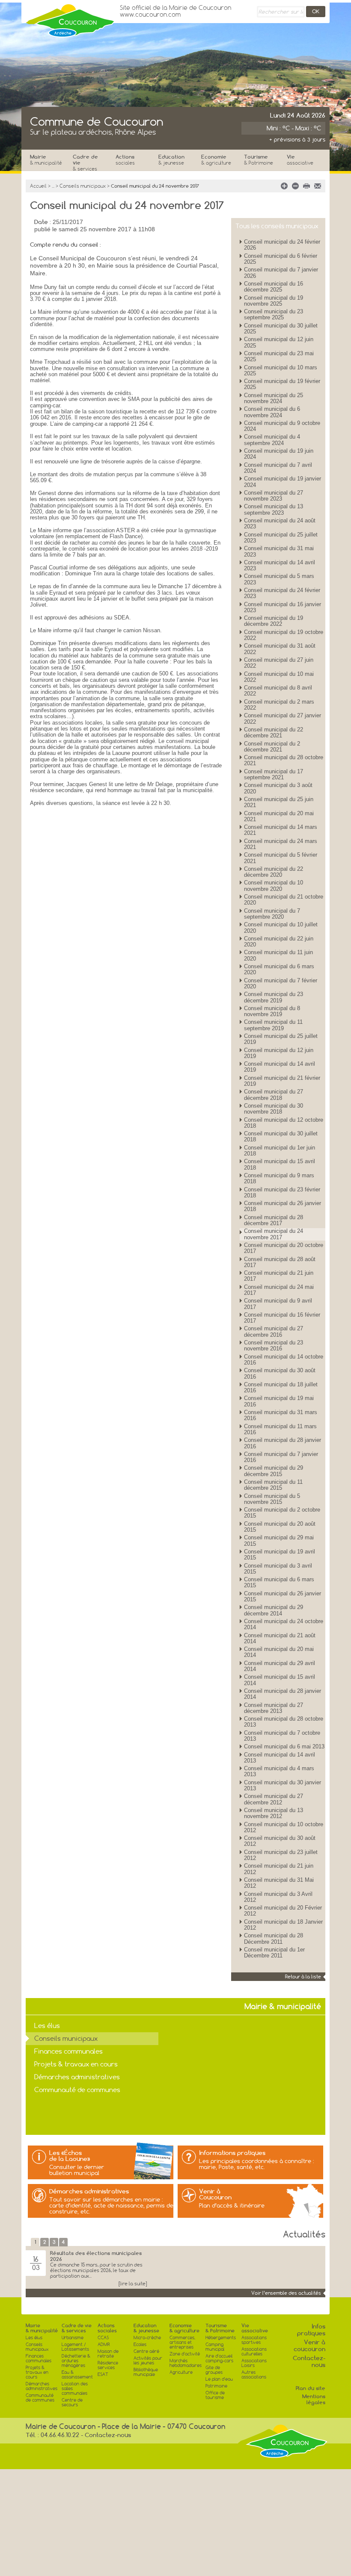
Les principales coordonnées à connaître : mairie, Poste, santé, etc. (257, 2164)
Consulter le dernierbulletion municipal (77, 2170)
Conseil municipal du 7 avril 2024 (278, 468)
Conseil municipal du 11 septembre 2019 (273, 1025)
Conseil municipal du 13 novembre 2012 (274, 1813)
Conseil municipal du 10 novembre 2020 (274, 886)
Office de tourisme (215, 2395)
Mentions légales (314, 2399)
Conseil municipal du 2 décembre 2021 (272, 747)
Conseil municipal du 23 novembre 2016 (274, 1345)
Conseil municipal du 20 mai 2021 (279, 816)
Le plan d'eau (219, 2379)
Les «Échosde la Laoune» (70, 2156)
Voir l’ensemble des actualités (286, 2293)
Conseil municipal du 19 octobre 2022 (284, 635)
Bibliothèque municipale (146, 2372)
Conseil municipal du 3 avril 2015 (278, 1569)
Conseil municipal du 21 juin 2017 (279, 1276)
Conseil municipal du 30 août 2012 (280, 1841)
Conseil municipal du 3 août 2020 (278, 788)
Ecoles (140, 2345)
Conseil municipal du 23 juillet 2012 (281, 1855)
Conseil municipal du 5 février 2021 (281, 858)
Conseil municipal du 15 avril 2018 (280, 1164)
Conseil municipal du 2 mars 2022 (279, 705)
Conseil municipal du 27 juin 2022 (279, 663)
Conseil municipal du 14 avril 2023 (280, 565)
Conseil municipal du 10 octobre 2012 (284, 1827)
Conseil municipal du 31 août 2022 (280, 649)
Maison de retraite (108, 2354)
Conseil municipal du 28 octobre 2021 (284, 760)
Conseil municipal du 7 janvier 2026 (281, 273)
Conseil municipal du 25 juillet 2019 (281, 1039)
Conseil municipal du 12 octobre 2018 (284, 1123)
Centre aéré (146, 2351)
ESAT (103, 2374)
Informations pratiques (232, 2153)
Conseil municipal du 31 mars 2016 (281, 1415)
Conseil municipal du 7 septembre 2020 (272, 914)
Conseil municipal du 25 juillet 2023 (281, 538)
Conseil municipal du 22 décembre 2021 (274, 732)
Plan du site (311, 2388)
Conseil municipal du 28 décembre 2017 (274, 1220)
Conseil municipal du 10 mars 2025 (281, 370)
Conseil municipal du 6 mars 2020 (279, 969)
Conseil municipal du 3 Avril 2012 (278, 1897)
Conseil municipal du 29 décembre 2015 (274, 1471)
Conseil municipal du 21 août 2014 (280, 1638)
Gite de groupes (214, 2370)
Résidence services (108, 2365)
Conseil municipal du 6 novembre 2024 (272, 412)
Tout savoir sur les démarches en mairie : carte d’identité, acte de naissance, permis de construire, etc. (111, 2205)
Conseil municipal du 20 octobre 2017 (284, 1248)
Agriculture (181, 2372)
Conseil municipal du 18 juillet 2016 (281, 1387)
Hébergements (221, 2338)
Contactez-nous (309, 2361)
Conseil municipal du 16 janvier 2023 (283, 607)
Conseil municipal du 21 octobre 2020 (284, 900)
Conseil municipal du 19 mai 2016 (279, 1401)
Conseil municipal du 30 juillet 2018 (281, 1136)
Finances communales (68, 2051)
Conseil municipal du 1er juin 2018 (280, 1151)
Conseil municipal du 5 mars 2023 (279, 579)
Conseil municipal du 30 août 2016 (280, 1373)
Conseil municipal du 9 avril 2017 (278, 1304)
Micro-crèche (147, 2338)
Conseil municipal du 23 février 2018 (282, 1192)
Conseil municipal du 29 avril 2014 (280, 1666)
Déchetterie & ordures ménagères (76, 2361)
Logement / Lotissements (75, 2347)
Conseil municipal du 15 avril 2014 (280, 1680)
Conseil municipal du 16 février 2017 (282, 1318)
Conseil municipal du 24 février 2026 (282, 245)
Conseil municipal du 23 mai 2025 (279, 356)
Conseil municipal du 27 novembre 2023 (274, 496)
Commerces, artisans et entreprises (182, 2342)
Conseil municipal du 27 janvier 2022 (283, 718)
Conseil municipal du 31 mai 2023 (279, 551)
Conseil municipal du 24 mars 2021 (281, 844)
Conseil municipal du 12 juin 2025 (279, 342)
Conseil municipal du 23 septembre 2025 (274, 314)
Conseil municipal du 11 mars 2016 (280, 1429)
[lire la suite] (133, 2284)
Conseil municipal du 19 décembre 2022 (274, 621)
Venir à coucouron (309, 2346)
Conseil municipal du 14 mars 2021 (281, 830)
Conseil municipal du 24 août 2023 (280, 523)
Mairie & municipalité (42, 2328)
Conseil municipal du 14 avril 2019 (280, 1067)
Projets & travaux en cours (76, 2064)
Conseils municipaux (83, 186)
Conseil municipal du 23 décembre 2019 (274, 997)
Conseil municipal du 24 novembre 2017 (274, 1234)
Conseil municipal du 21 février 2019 (282, 1081)
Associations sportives (254, 2340)
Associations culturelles (254, 2352)
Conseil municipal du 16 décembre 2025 (274, 287)
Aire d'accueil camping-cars (219, 2358)
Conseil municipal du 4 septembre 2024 (272, 440)
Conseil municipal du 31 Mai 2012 (279, 1883)
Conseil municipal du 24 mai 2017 (279, 1290)
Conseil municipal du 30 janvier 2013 (283, 1785)
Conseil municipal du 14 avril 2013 (280, 1758)
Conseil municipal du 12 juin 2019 (279, 1053)
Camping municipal (215, 2347)
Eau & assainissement (77, 2375)
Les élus (47, 2026)
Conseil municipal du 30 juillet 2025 (281, 329)
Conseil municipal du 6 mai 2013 (284, 1746)
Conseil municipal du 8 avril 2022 (278, 691)
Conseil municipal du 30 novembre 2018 (274, 1109)
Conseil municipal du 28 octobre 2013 (284, 1722)
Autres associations (254, 2375)
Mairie (46, 160)
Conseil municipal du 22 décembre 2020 (274, 872)
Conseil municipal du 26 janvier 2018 (283, 1206)
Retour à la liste (303, 1977)
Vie (300, 160)
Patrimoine (216, 2386)
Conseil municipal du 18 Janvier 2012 (283, 1925)
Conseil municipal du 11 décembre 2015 (273, 1485)
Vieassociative (255, 2328)
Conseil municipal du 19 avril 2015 (280, 1555)
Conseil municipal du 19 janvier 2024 (283, 482)
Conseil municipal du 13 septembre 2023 (274, 509)
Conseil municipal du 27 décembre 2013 (274, 1708)
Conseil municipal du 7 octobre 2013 (282, 1736)
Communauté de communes (77, 2090)
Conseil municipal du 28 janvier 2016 (283, 1443)
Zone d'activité (185, 2354)
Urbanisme (73, 2338)
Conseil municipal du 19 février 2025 (282, 384)
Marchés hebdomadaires (186, 2363)
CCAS (103, 2338)
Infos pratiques (311, 2330)
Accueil (38, 186)
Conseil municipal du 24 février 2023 (282, 593)
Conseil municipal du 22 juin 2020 (279, 942)
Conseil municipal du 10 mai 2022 (279, 677)
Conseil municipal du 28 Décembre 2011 (274, 1938)
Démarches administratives (77, 2077)
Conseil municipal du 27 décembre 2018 (274, 1095)
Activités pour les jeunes (148, 2361)
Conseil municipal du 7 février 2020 (281, 983)
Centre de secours (72, 2402)
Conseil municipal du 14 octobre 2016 (284, 1360)
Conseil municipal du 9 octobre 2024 (282, 426)
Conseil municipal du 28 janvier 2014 (283, 1694)
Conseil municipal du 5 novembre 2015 (272, 1499)
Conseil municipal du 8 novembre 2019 (272, 1011)
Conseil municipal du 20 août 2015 (280, 1527)
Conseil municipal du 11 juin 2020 (278, 955)
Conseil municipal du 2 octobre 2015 (282, 1513)
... (53, 186)
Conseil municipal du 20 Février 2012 (283, 1911)
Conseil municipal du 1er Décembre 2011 (274, 1953)
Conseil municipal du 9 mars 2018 (279, 1178)
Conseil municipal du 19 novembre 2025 (274, 301)
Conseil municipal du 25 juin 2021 (279, 802)
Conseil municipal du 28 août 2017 (280, 1262)
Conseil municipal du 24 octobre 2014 (284, 1624)
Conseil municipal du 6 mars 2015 (279, 1582)
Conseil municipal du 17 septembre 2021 (274, 774)
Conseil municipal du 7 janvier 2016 (281, 1457)
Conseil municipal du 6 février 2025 (281, 259)
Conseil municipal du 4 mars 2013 (279, 1771)
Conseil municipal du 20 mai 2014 (279, 1652)
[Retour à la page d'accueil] (71, 18)
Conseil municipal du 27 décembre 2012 (274, 1799)
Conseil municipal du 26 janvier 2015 (283, 1596)
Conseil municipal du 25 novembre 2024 (274, 398)
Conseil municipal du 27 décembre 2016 (274, 1331)
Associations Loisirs (254, 2363)
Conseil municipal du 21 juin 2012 (279, 1869)
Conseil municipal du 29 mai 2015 (279, 1540)
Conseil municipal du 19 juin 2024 (279, 454)
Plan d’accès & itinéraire (232, 2205)
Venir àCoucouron (215, 2194)
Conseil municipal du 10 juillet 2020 (281, 927)
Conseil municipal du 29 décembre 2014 (274, 1610)
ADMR (104, 2345)
